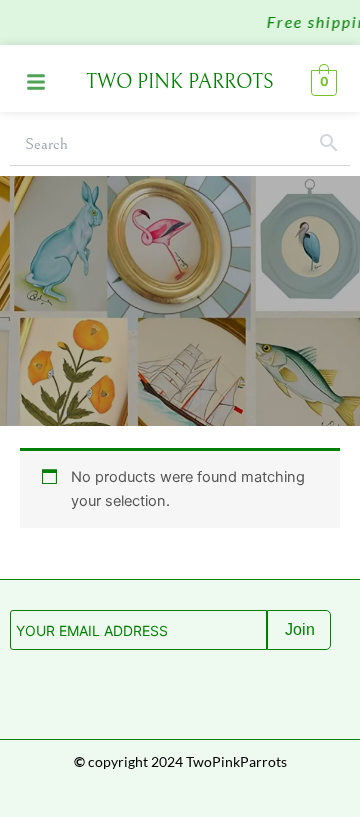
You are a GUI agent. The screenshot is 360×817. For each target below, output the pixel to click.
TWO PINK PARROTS (180, 82)
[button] (36, 83)
